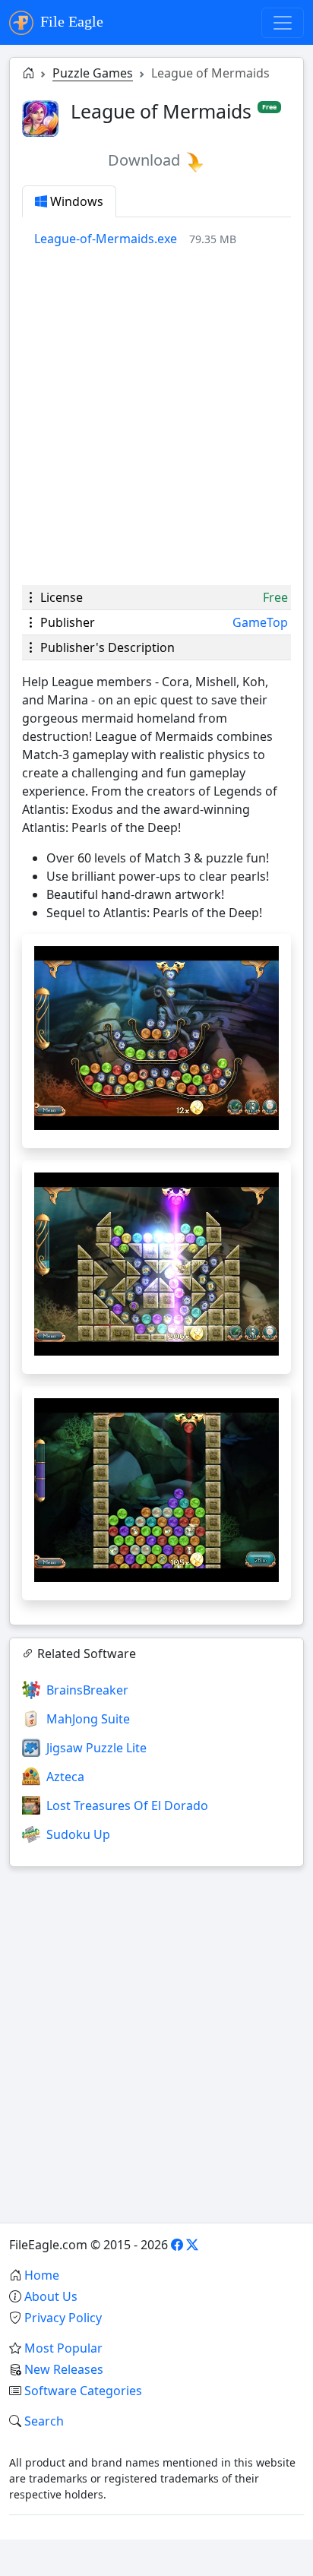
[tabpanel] (163, 239)
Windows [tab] (75, 201)
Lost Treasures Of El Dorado (127, 1805)
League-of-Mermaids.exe (106, 239)
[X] (192, 2245)
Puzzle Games (93, 73)
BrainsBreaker (87, 1690)
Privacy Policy (63, 2318)
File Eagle (70, 21)
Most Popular (63, 2348)
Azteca (65, 1777)
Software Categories (83, 2391)
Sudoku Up (78, 1834)
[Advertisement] (156, 416)
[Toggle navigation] (283, 23)
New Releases (64, 2369)
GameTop (260, 622)
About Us (51, 2296)
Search (44, 2421)
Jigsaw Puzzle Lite (96, 1748)
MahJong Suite (88, 1719)
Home (42, 2275)
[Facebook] (177, 2245)
